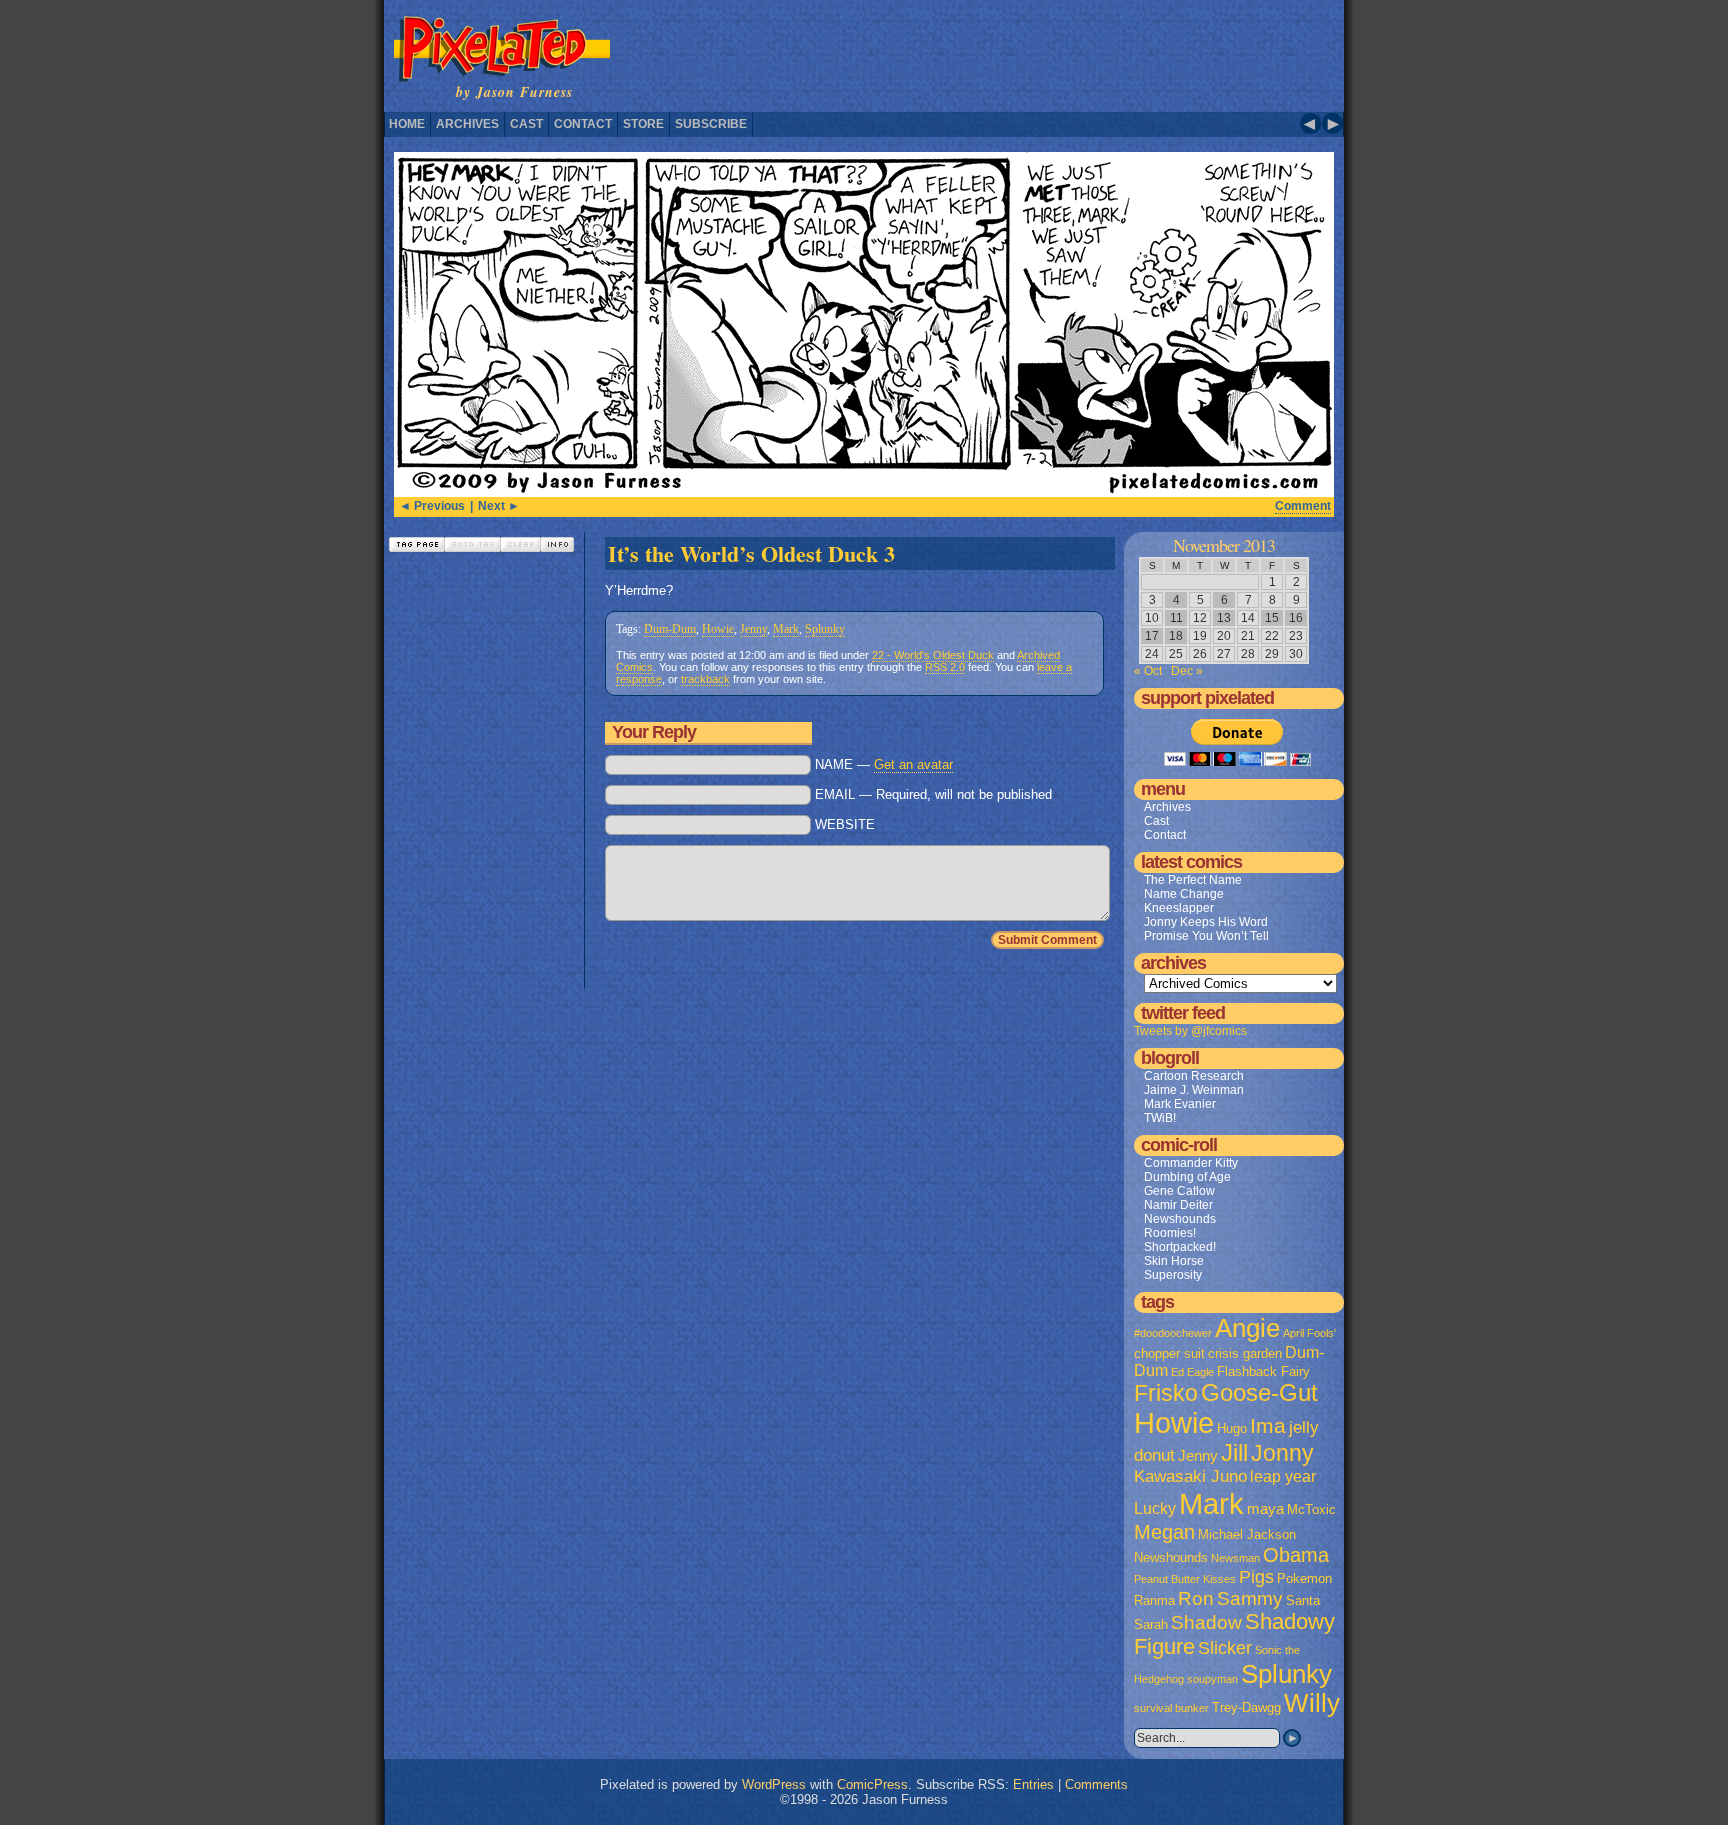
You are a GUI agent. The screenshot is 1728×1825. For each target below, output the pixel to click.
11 (1176, 618)
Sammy (1250, 1598)
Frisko (1166, 1393)
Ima (1268, 1425)
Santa (1303, 1600)
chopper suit (1169, 1353)
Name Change (1184, 894)
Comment (1303, 506)
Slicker (1225, 1647)
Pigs (1256, 1577)
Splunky (825, 629)
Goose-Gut (1259, 1393)
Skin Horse (1174, 1261)
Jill (1234, 1453)
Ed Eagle (1192, 1372)
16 (1296, 618)
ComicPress (872, 1784)
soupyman (1212, 1679)
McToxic (1311, 1509)
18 (1176, 636)
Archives (467, 124)
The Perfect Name (1193, 880)
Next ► (499, 506)
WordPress (774, 1784)
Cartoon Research (1194, 1076)
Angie (1247, 1328)
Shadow (1206, 1622)
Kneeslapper (1179, 908)
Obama (1296, 1555)
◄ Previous (432, 506)
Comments (1096, 1784)
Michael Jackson (1247, 1534)
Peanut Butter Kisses (1185, 1579)
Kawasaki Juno (1190, 1476)
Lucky (1155, 1508)
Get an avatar (913, 764)
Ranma (1154, 1600)
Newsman (1235, 1558)
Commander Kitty (1191, 1163)
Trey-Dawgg (1246, 1707)
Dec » (1187, 671)
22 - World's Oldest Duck (933, 655)
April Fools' (1309, 1333)
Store (643, 124)
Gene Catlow (1179, 1191)
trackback (705, 679)
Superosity (1173, 1275)
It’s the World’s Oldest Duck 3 (751, 553)
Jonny (1282, 1453)
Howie (718, 629)
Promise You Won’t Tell (1206, 936)
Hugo (1232, 1428)
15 (1272, 618)
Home (407, 124)
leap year (1283, 1476)
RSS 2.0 (945, 667)
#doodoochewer (1173, 1333)
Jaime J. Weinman (1194, 1090)
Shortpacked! (1180, 1247)
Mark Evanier (1180, 1104)
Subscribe (711, 124)
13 (1224, 618)
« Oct (1148, 671)
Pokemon (1304, 1578)
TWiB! (1160, 1118)
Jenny (753, 629)
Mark (786, 629)
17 (1152, 636)
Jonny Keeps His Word (1206, 922)
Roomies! (1170, 1233)
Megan (1164, 1532)
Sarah (1151, 1624)
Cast (526, 124)
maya (1265, 1509)
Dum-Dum (670, 629)
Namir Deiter (1178, 1205)
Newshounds (1180, 1219)
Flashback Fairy (1263, 1371)
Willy (1312, 1703)
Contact (583, 124)
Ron (1196, 1598)
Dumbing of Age (1187, 1177)
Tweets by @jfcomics (1190, 1031)
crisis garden (1245, 1353)
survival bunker (1171, 1708)
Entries (1033, 1784)
